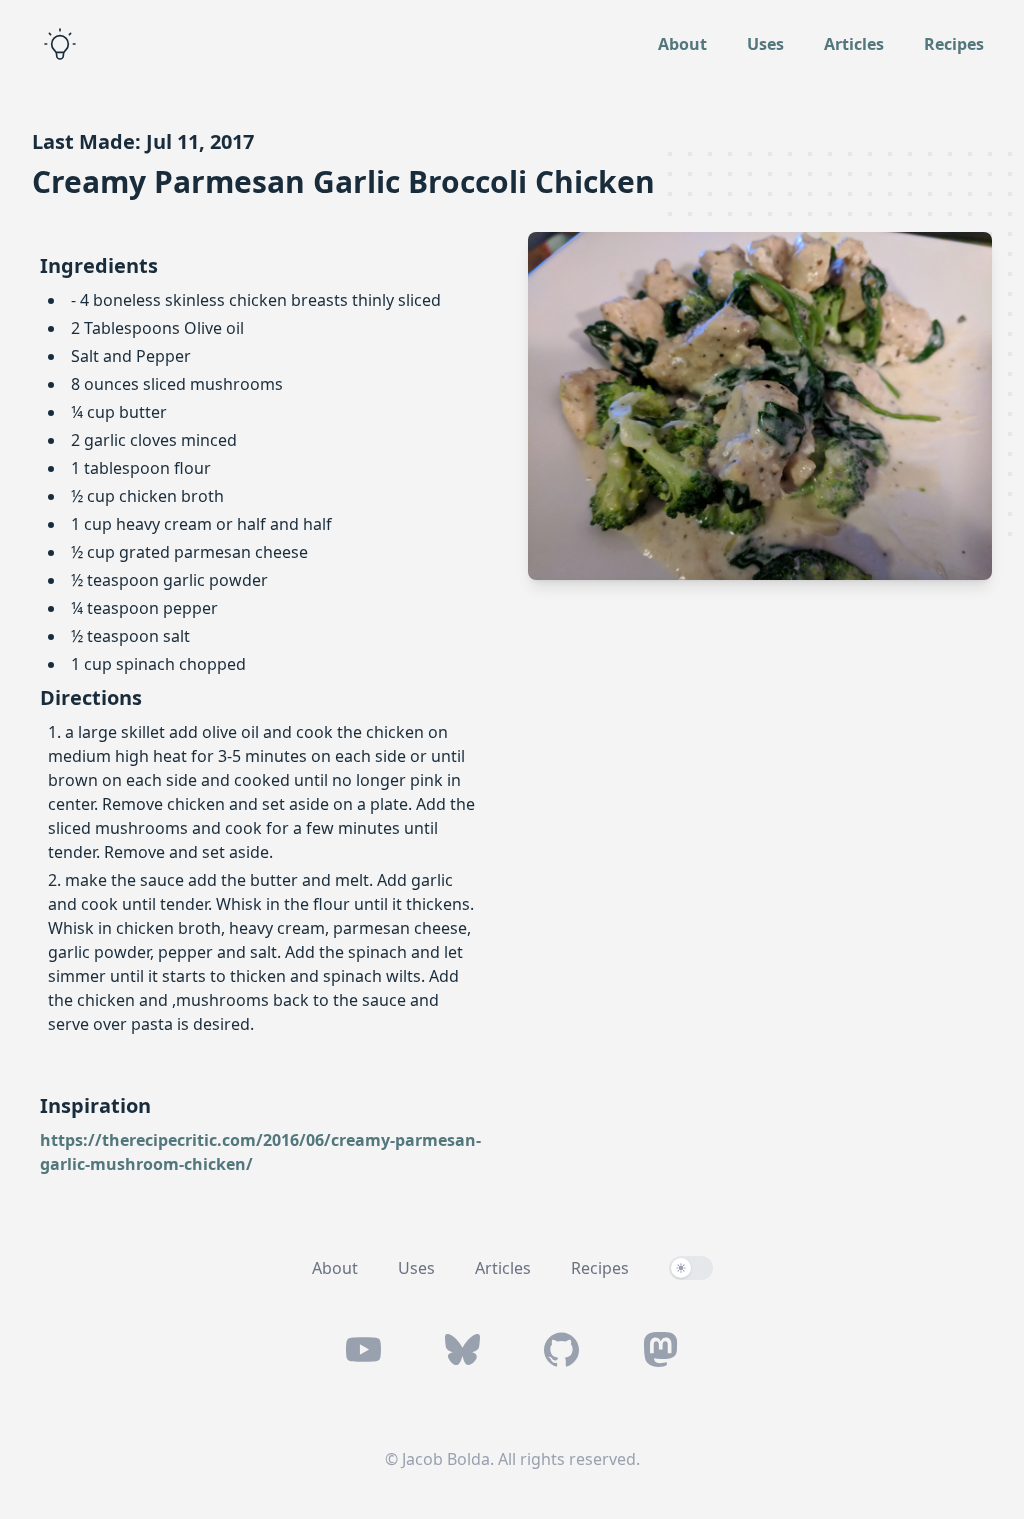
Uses (765, 44)
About (682, 44)
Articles (854, 44)
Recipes (954, 44)
